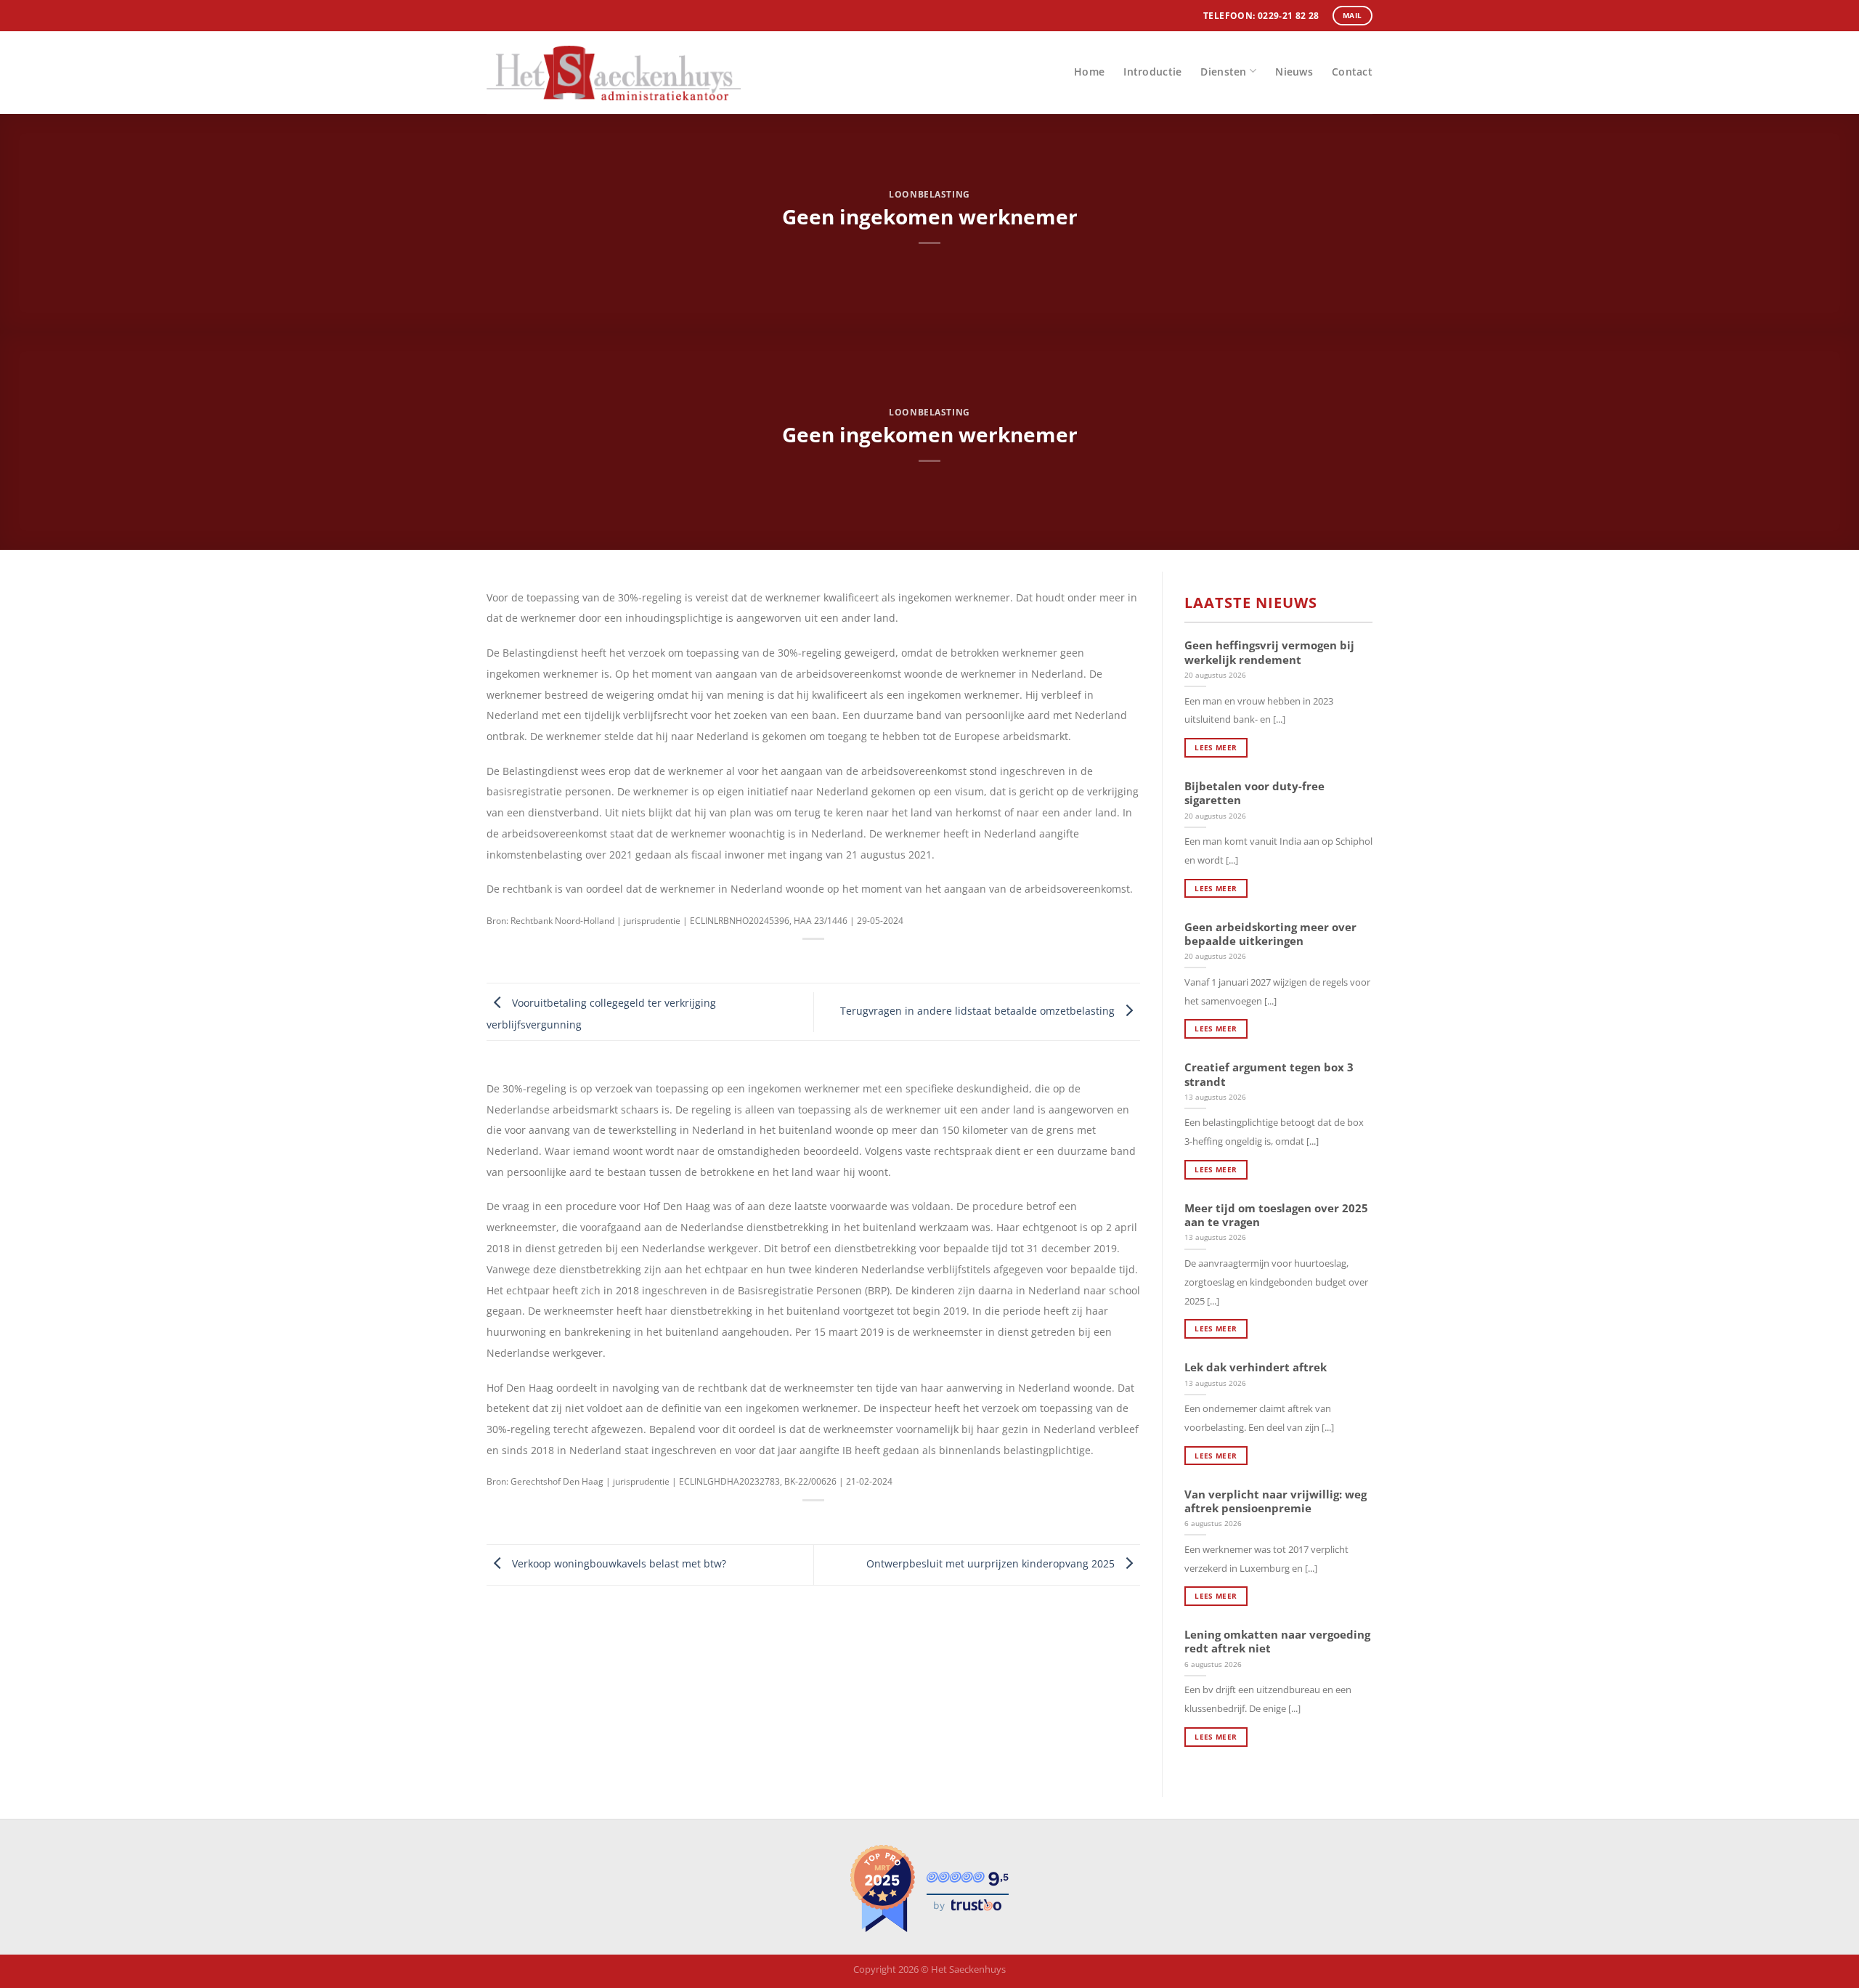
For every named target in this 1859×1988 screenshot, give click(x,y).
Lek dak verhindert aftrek (1256, 1367)
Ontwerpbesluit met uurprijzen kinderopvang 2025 (992, 1563)
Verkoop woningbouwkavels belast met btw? (618, 1563)
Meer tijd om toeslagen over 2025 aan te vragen (1276, 1215)
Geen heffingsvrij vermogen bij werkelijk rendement (1269, 652)
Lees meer (1216, 747)
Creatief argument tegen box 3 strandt (1269, 1074)
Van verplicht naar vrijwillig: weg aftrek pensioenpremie (1276, 1501)
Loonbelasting (929, 194)
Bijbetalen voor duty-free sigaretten (1254, 793)
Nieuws (1294, 72)
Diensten (1223, 72)
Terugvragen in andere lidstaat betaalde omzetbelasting (979, 1011)
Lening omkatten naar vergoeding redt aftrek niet (1277, 1642)
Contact (1352, 72)
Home (1089, 72)
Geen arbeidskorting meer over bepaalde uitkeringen (1270, 934)
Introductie (1152, 72)
